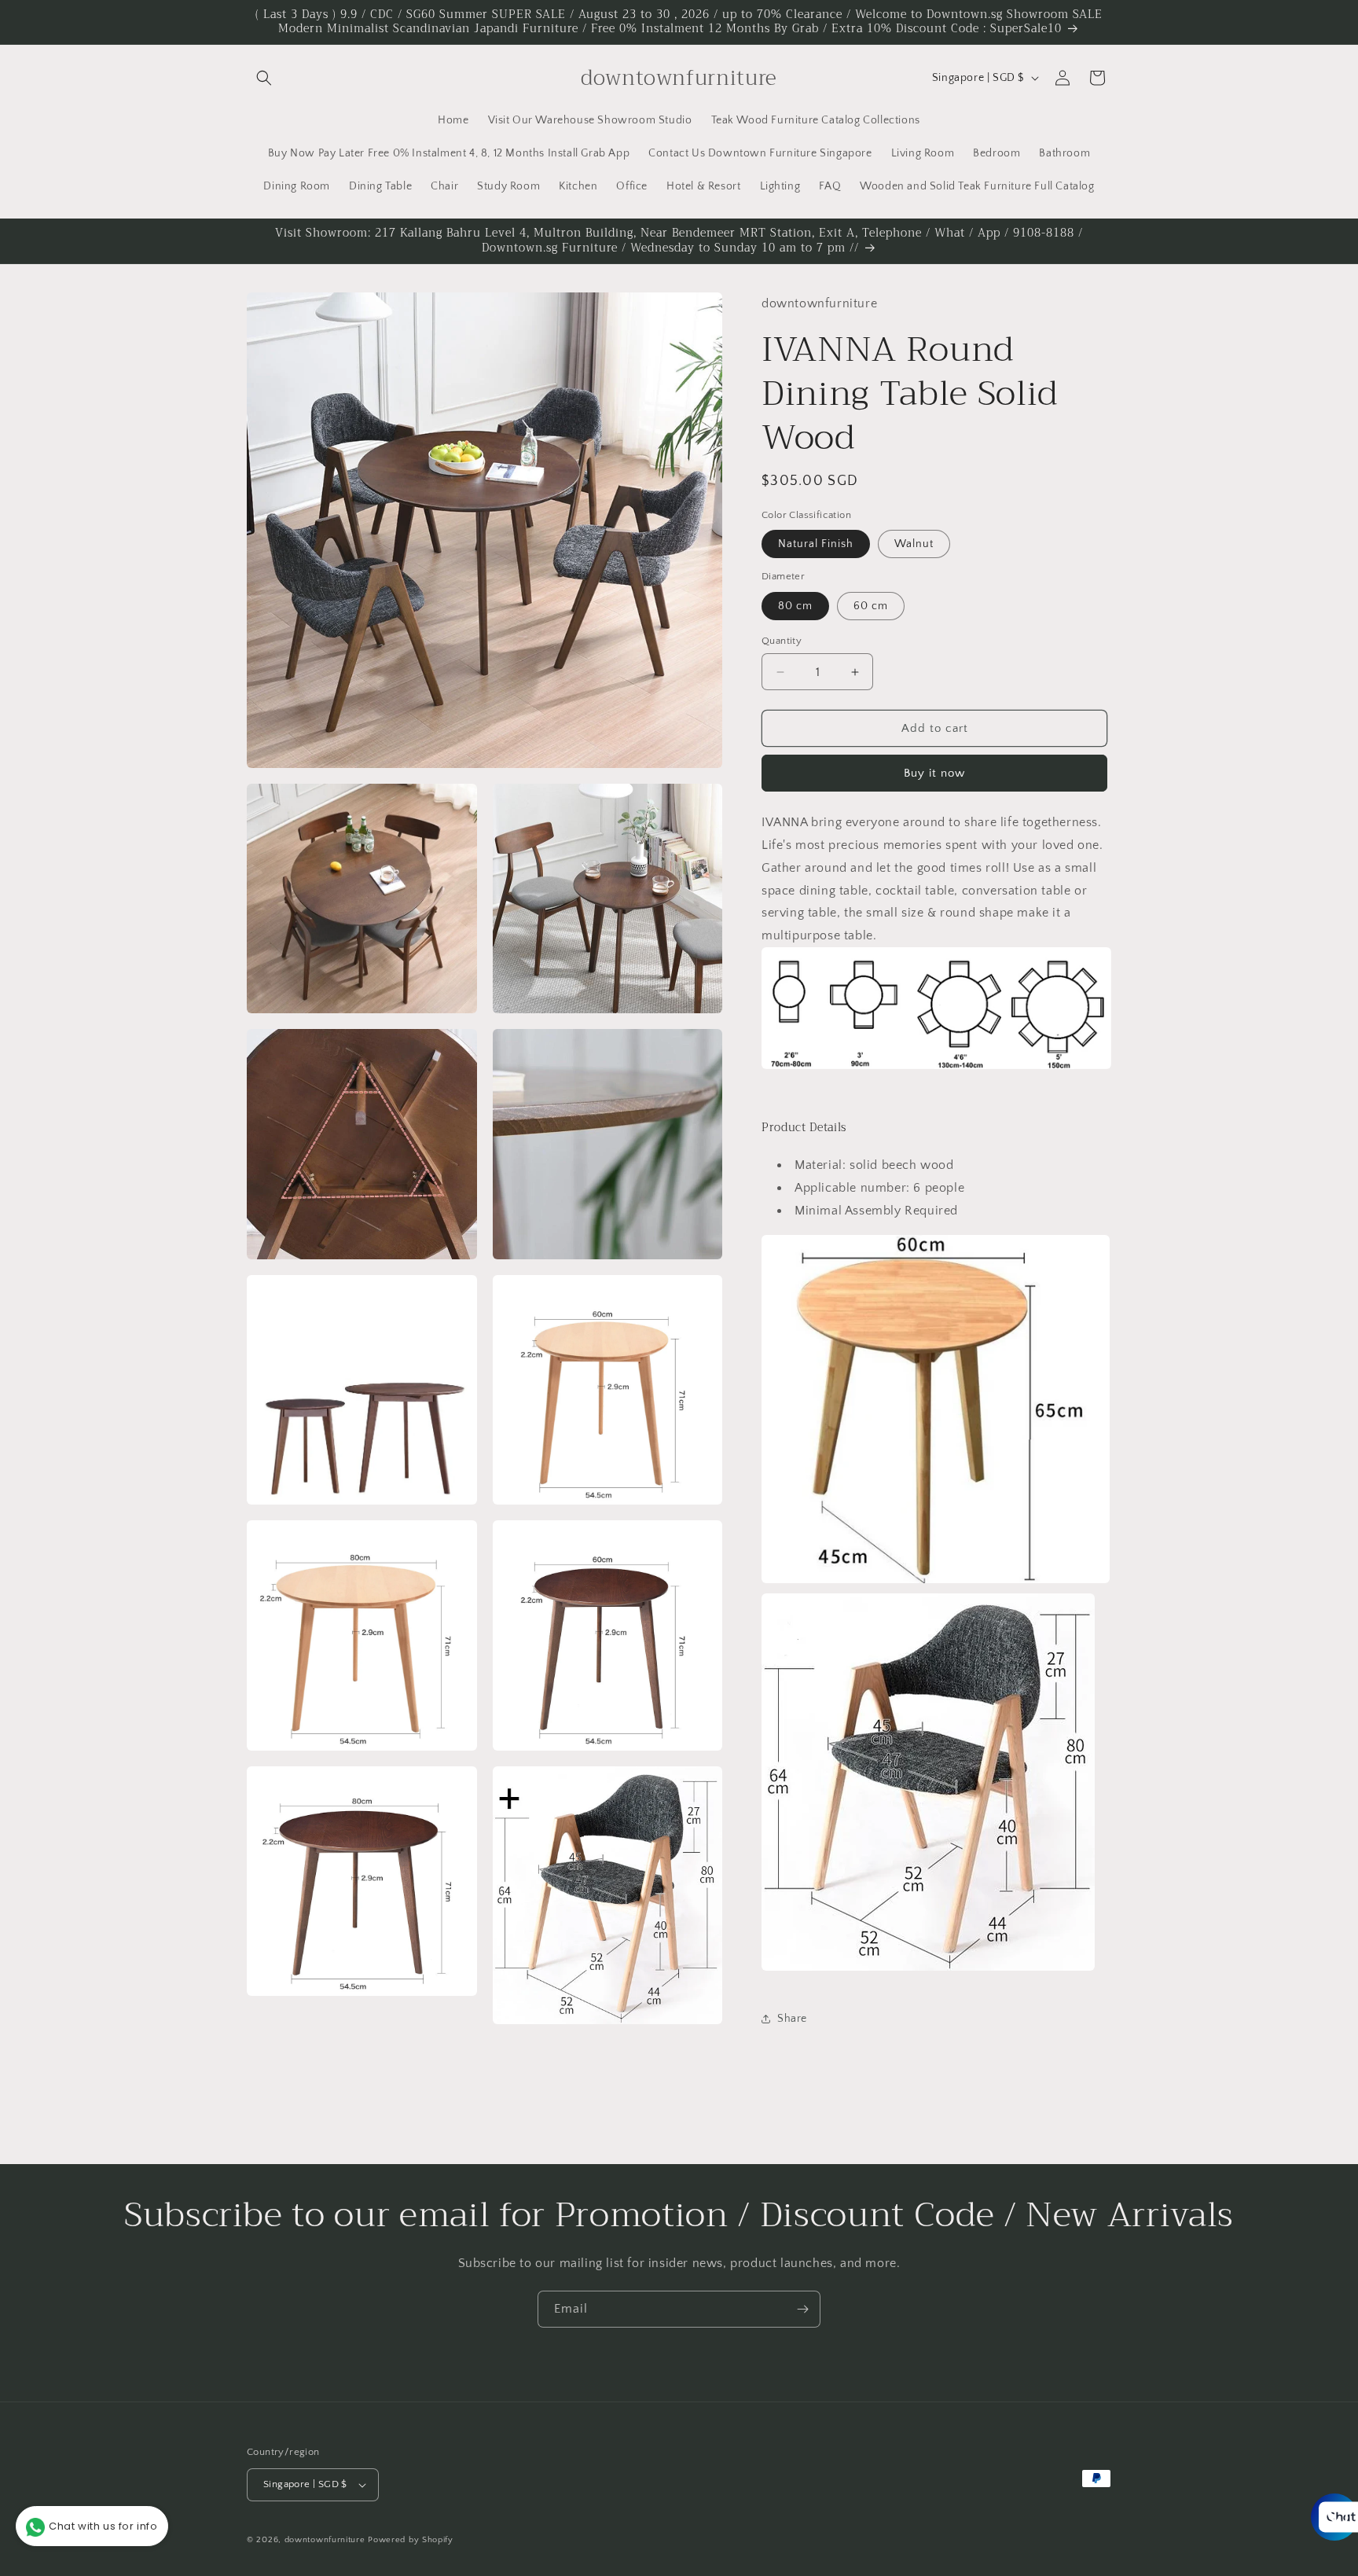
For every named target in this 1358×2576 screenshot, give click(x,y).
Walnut (914, 544)
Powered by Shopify (411, 2540)
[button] (264, 78)
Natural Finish (816, 544)
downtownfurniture (325, 2540)
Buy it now (934, 773)
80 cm (795, 606)
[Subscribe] (802, 2309)
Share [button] (792, 2019)
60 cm (871, 606)
